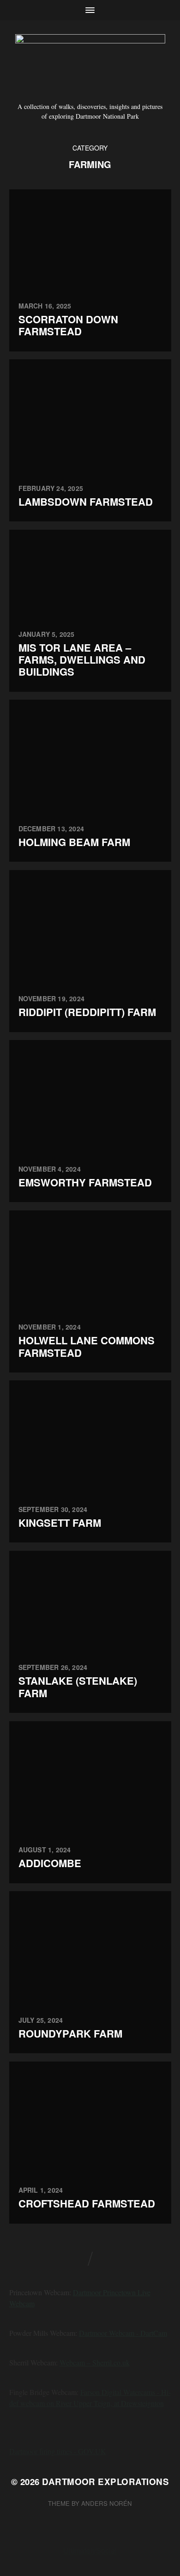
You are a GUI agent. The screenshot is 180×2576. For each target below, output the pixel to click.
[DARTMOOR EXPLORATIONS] (90, 64)
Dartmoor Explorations (105, 2482)
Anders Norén (107, 2503)
